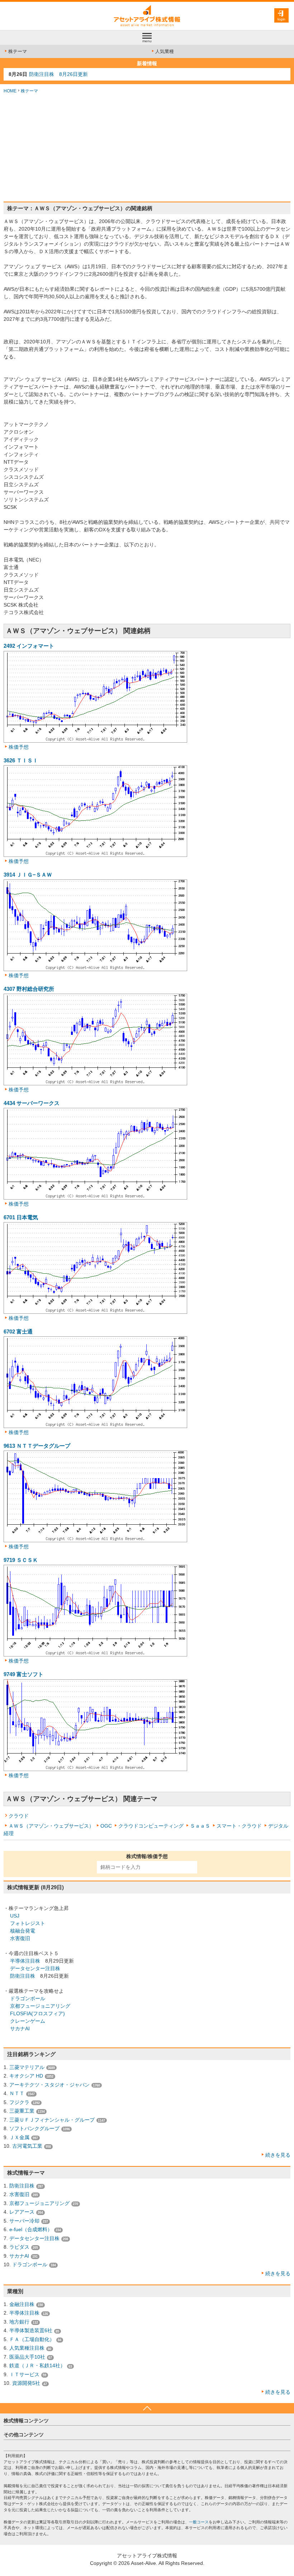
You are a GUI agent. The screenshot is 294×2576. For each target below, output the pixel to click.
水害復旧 (20, 1938)
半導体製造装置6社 (31, 2330)
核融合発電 (23, 1931)
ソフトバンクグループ (34, 2128)
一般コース (199, 2522)
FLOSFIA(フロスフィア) (37, 2013)
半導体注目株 (25, 1961)
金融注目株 (22, 2304)
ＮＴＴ (17, 2093)
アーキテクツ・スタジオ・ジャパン (49, 2085)
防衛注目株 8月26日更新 (58, 74)
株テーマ (18, 51)
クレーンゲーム (28, 2021)
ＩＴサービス (24, 2374)
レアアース (22, 2212)
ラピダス (19, 2247)
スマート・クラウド (239, 1826)
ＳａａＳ (200, 1826)
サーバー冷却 (24, 2221)
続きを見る (278, 2155)
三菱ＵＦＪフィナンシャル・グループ (52, 2120)
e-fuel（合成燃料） (31, 2229)
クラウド (19, 1816)
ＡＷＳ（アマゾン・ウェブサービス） (51, 1826)
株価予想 (19, 747)
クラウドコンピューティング (151, 1826)
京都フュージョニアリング (40, 2006)
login (281, 19)
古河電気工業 (27, 2146)
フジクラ (19, 2102)
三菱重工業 (22, 2111)
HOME (10, 91)
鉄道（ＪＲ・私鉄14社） (37, 2365)
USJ (15, 1916)
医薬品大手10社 (27, 2357)
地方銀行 (19, 2322)
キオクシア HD (26, 2076)
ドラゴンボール (28, 1998)
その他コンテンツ (24, 2435)
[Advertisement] (147, 148)
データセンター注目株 (35, 1968)
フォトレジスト (28, 1923)
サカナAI (20, 2029)
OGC (106, 1826)
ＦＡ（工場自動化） (32, 2339)
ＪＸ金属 (19, 2137)
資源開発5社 (26, 2383)
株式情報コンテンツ (26, 2421)
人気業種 (165, 51)
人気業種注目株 (27, 2348)
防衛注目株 (23, 1976)
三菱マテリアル (27, 2067)
